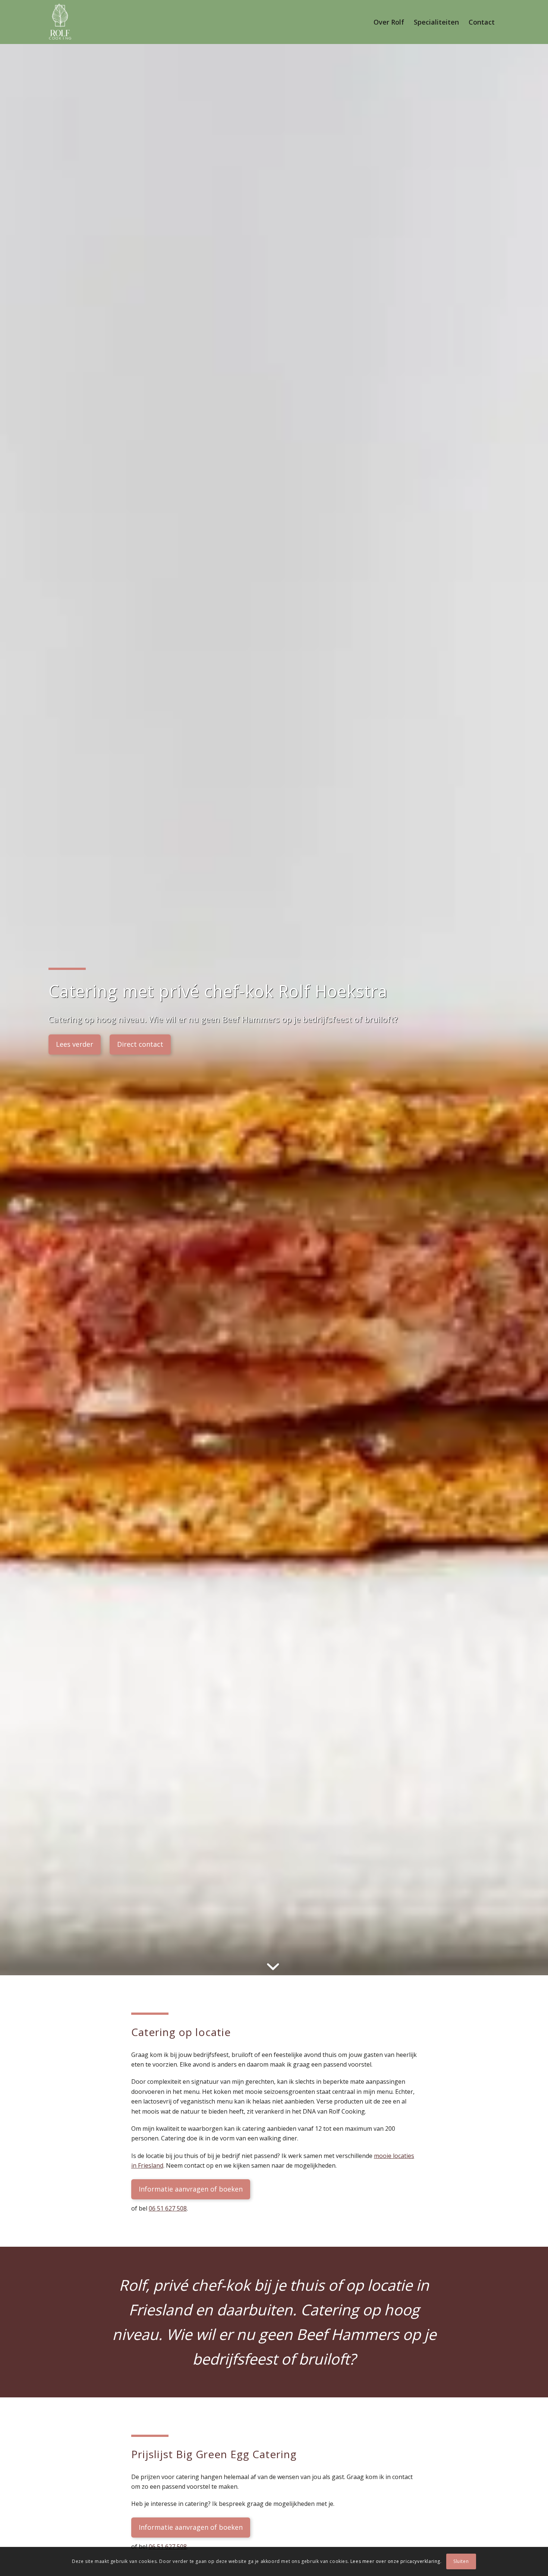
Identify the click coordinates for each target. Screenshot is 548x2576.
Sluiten (461, 2561)
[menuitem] (389, 22)
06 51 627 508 (168, 2208)
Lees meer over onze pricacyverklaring (395, 2561)
